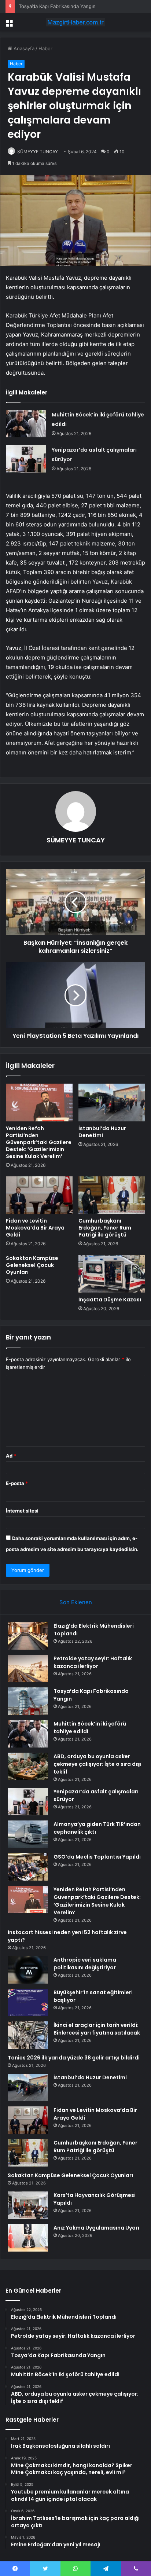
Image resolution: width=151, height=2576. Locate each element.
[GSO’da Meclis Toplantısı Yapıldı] (28, 1867)
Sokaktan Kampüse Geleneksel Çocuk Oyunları (32, 1265)
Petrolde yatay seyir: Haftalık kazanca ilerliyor (93, 1662)
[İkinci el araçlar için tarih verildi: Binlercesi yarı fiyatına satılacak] (28, 2035)
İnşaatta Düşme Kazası (110, 1300)
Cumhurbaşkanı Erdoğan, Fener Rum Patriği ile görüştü (105, 1228)
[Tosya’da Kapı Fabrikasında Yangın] (28, 1701)
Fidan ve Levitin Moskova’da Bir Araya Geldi (35, 1228)
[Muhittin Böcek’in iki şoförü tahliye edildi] (26, 424)
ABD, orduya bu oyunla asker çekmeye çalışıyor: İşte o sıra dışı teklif (97, 1764)
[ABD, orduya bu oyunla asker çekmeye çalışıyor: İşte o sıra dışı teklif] (28, 1766)
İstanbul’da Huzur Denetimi (102, 1132)
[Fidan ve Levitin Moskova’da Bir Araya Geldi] (39, 1195)
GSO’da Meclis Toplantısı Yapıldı (97, 1857)
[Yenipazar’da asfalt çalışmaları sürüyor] (26, 459)
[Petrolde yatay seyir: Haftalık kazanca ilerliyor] (28, 1669)
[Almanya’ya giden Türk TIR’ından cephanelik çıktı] (28, 1834)
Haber (45, 48)
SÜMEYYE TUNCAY (38, 152)
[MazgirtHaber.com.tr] (75, 22)
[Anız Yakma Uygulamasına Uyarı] (28, 2238)
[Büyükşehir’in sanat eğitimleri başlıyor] (28, 2002)
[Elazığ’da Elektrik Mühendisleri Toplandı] (28, 1636)
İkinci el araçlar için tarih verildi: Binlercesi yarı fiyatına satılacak (97, 2029)
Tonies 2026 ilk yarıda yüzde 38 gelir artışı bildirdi (74, 2058)
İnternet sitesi (22, 1511)
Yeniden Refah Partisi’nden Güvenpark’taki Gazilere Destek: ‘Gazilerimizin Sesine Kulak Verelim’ (39, 1142)
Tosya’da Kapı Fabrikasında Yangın (57, 6)
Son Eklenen (76, 1602)
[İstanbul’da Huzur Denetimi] (112, 1103)
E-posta (17, 1483)
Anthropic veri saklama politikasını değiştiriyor (85, 1964)
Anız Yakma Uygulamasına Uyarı (96, 2228)
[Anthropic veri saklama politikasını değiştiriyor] (28, 1970)
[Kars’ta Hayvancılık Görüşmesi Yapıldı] (28, 2205)
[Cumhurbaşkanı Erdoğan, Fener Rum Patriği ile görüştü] (112, 1195)
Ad (11, 1456)
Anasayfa (23, 48)
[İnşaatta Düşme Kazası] (112, 1274)
